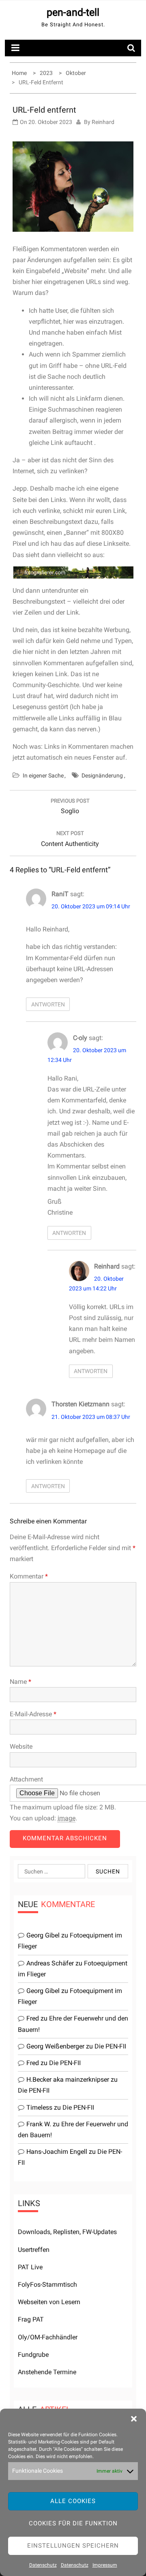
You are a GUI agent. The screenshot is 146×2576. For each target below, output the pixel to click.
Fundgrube (33, 2355)
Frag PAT (31, 2319)
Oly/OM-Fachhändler (48, 2337)
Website (21, 1746)
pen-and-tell (73, 12)
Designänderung (102, 775)
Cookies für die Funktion (73, 2523)
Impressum (105, 2565)
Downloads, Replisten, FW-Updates (67, 2232)
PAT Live (30, 2267)
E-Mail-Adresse (33, 1714)
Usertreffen (34, 2250)
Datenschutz (43, 2565)
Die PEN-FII (110, 2046)
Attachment (26, 1779)
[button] (134, 2419)
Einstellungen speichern (73, 2546)
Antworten (48, 1004)
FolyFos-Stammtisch (47, 2284)
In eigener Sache (43, 775)
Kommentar (29, 1576)
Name (20, 1682)
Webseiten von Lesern (49, 2302)
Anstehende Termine (47, 2372)
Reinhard (103, 122)
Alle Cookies (73, 2501)
